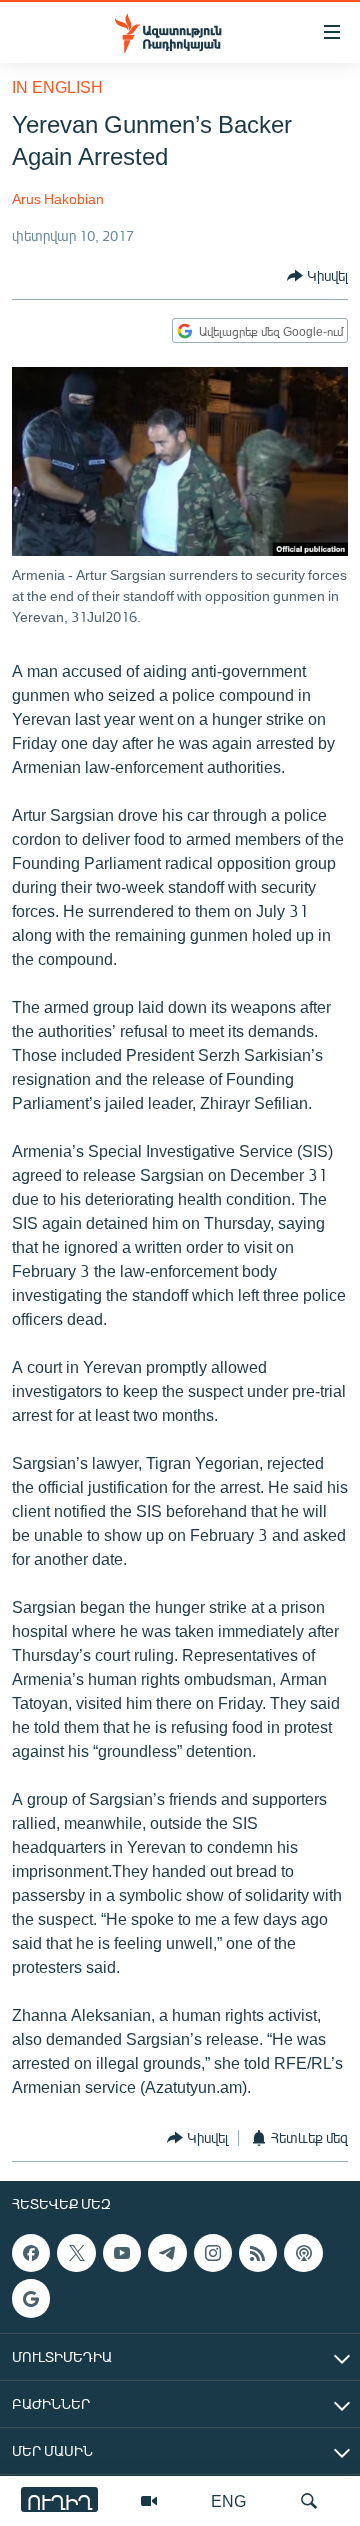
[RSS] (258, 2253)
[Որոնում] (309, 2501)
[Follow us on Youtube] (122, 2253)
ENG (228, 2500)
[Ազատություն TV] (149, 2501)
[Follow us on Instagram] (213, 2253)
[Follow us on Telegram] (167, 2253)
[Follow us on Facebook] (31, 2253)
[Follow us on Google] (31, 2298)
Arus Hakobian (58, 198)
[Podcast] (303, 2253)
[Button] (317, 276)
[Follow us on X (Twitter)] (76, 2253)
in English (57, 86)
